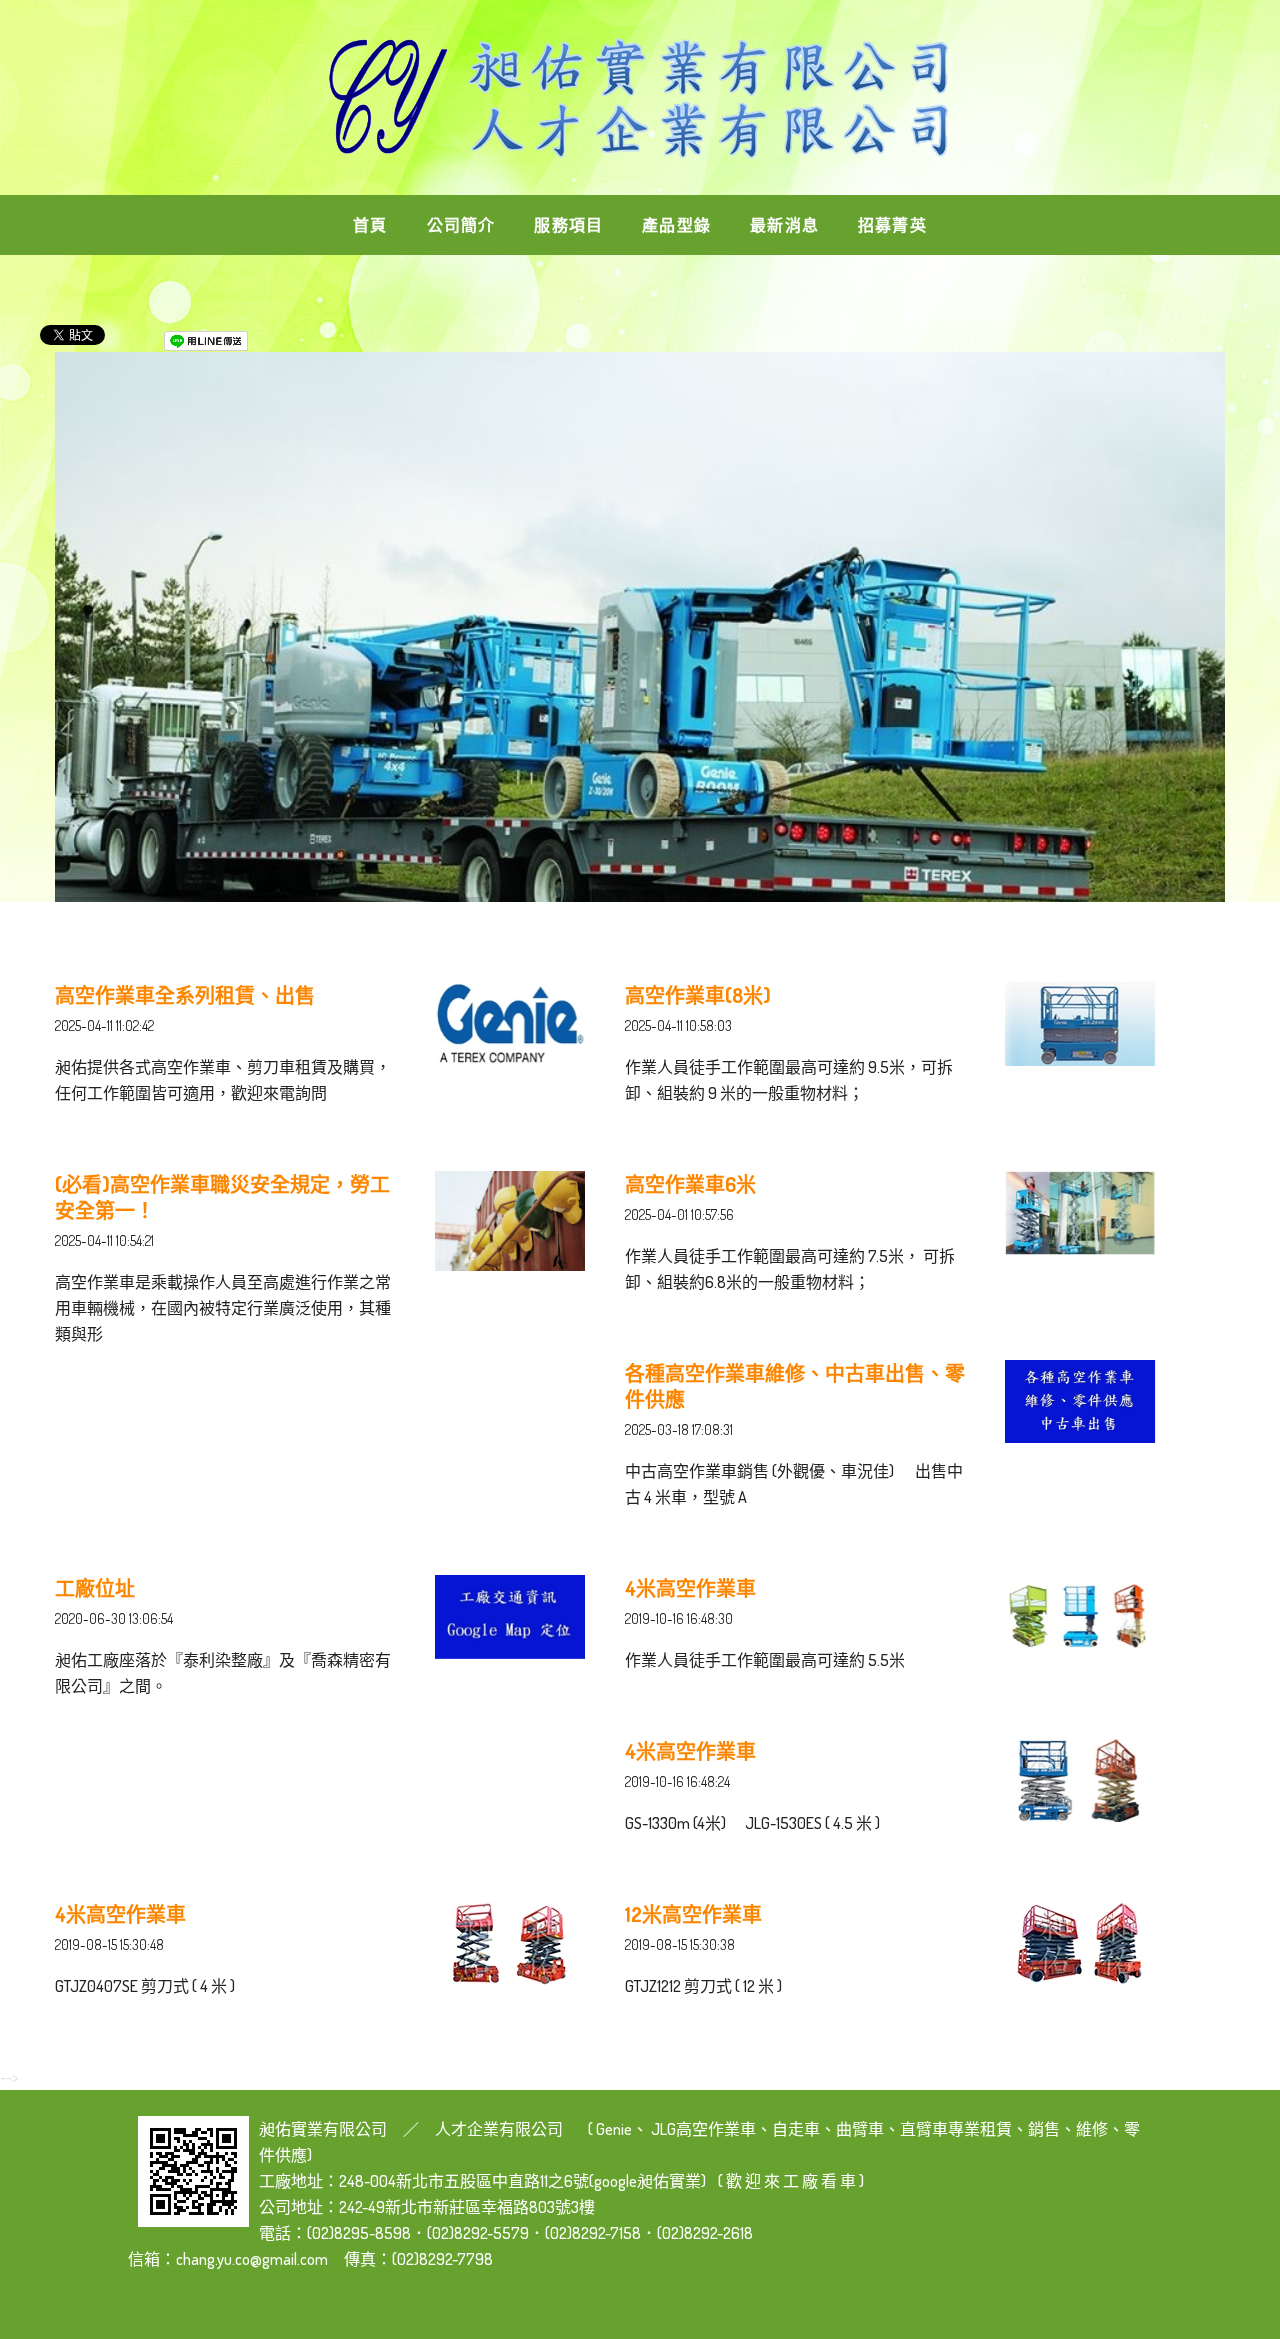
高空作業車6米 (690, 1184)
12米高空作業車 (693, 1914)
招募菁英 (892, 225)
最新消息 (784, 225)
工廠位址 (95, 1588)
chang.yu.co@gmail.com (252, 2259)
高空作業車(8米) (698, 995)
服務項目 (568, 225)
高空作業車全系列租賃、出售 (185, 995)
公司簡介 (461, 225)
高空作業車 (716, 2129)
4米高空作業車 (690, 1588)
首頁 (370, 225)
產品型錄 (676, 225)
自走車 (796, 2129)
